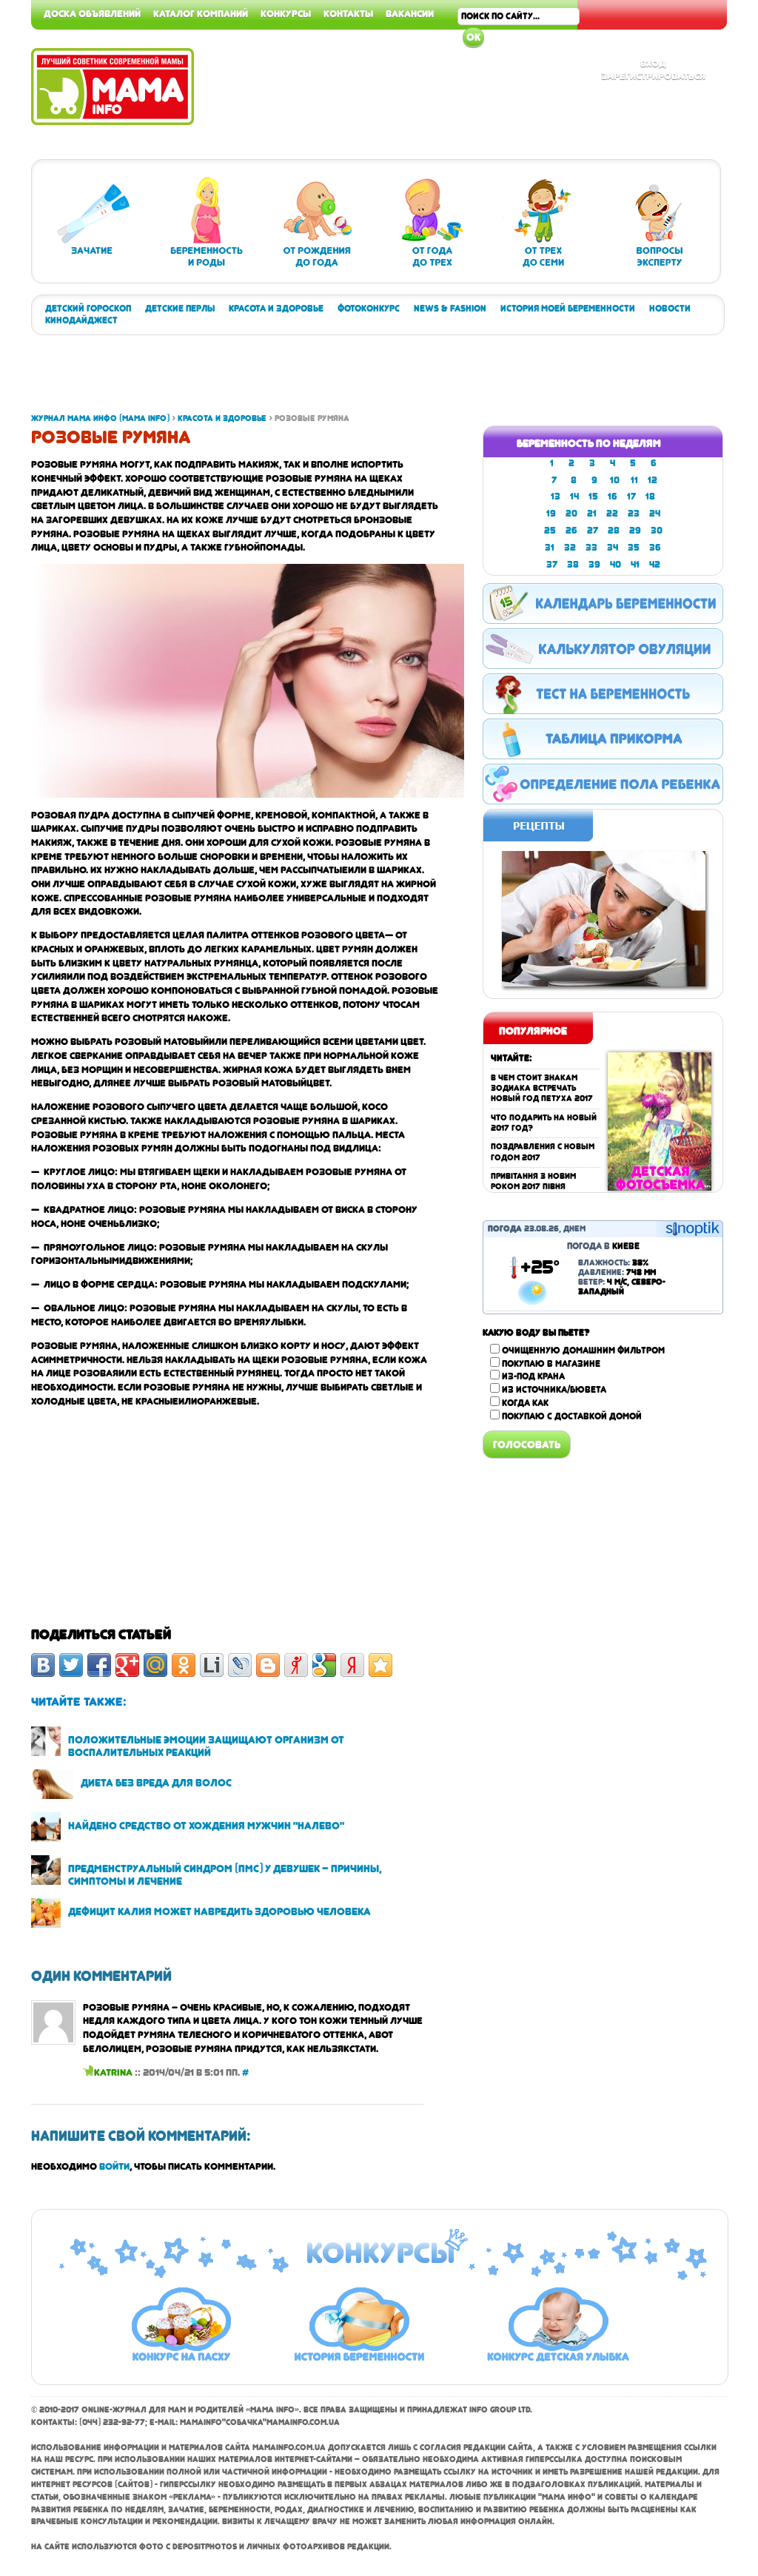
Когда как (525, 1403)
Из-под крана (533, 1376)
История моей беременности (568, 309)
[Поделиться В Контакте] (43, 1665)
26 (571, 531)
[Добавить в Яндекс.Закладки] (352, 1665)
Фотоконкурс (369, 309)
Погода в (603, 1246)
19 (551, 514)
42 (655, 565)
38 (573, 565)
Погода (505, 1229)
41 (635, 565)
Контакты (348, 13)
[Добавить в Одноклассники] (184, 1665)
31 (550, 548)
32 (570, 548)
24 (655, 514)
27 (593, 531)
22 (612, 514)
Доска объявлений (92, 13)
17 (631, 497)
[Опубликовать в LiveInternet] (212, 1665)
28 (614, 531)
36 (655, 548)
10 (615, 480)
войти (114, 2166)
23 (634, 514)
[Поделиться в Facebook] (99, 1665)
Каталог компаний (201, 13)
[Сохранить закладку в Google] (324, 1665)
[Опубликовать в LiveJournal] (240, 1665)
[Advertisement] (301, 380)
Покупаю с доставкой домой (572, 1416)
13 (556, 497)
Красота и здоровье (276, 309)
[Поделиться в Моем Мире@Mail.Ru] (155, 1665)
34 (613, 548)
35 (634, 548)
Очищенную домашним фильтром (583, 1351)
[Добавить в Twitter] (71, 1665)
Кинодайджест (81, 320)
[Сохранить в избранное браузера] (380, 1665)
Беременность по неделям (589, 443)
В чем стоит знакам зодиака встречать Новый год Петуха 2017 (542, 1089)
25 (550, 531)
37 (552, 565)
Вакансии (410, 13)
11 (634, 480)
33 (591, 548)
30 (657, 531)
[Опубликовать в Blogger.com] (268, 1665)
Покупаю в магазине (551, 1364)
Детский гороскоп (88, 309)
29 (635, 531)
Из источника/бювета (554, 1390)
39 (594, 565)
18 (650, 497)
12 (653, 480)
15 (593, 497)
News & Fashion (450, 309)
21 (592, 514)
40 (616, 565)
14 (574, 497)
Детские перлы (180, 309)
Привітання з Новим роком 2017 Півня (533, 1181)
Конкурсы (286, 13)
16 (613, 497)
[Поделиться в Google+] (127, 1665)
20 (571, 514)
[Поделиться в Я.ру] (296, 1665)
